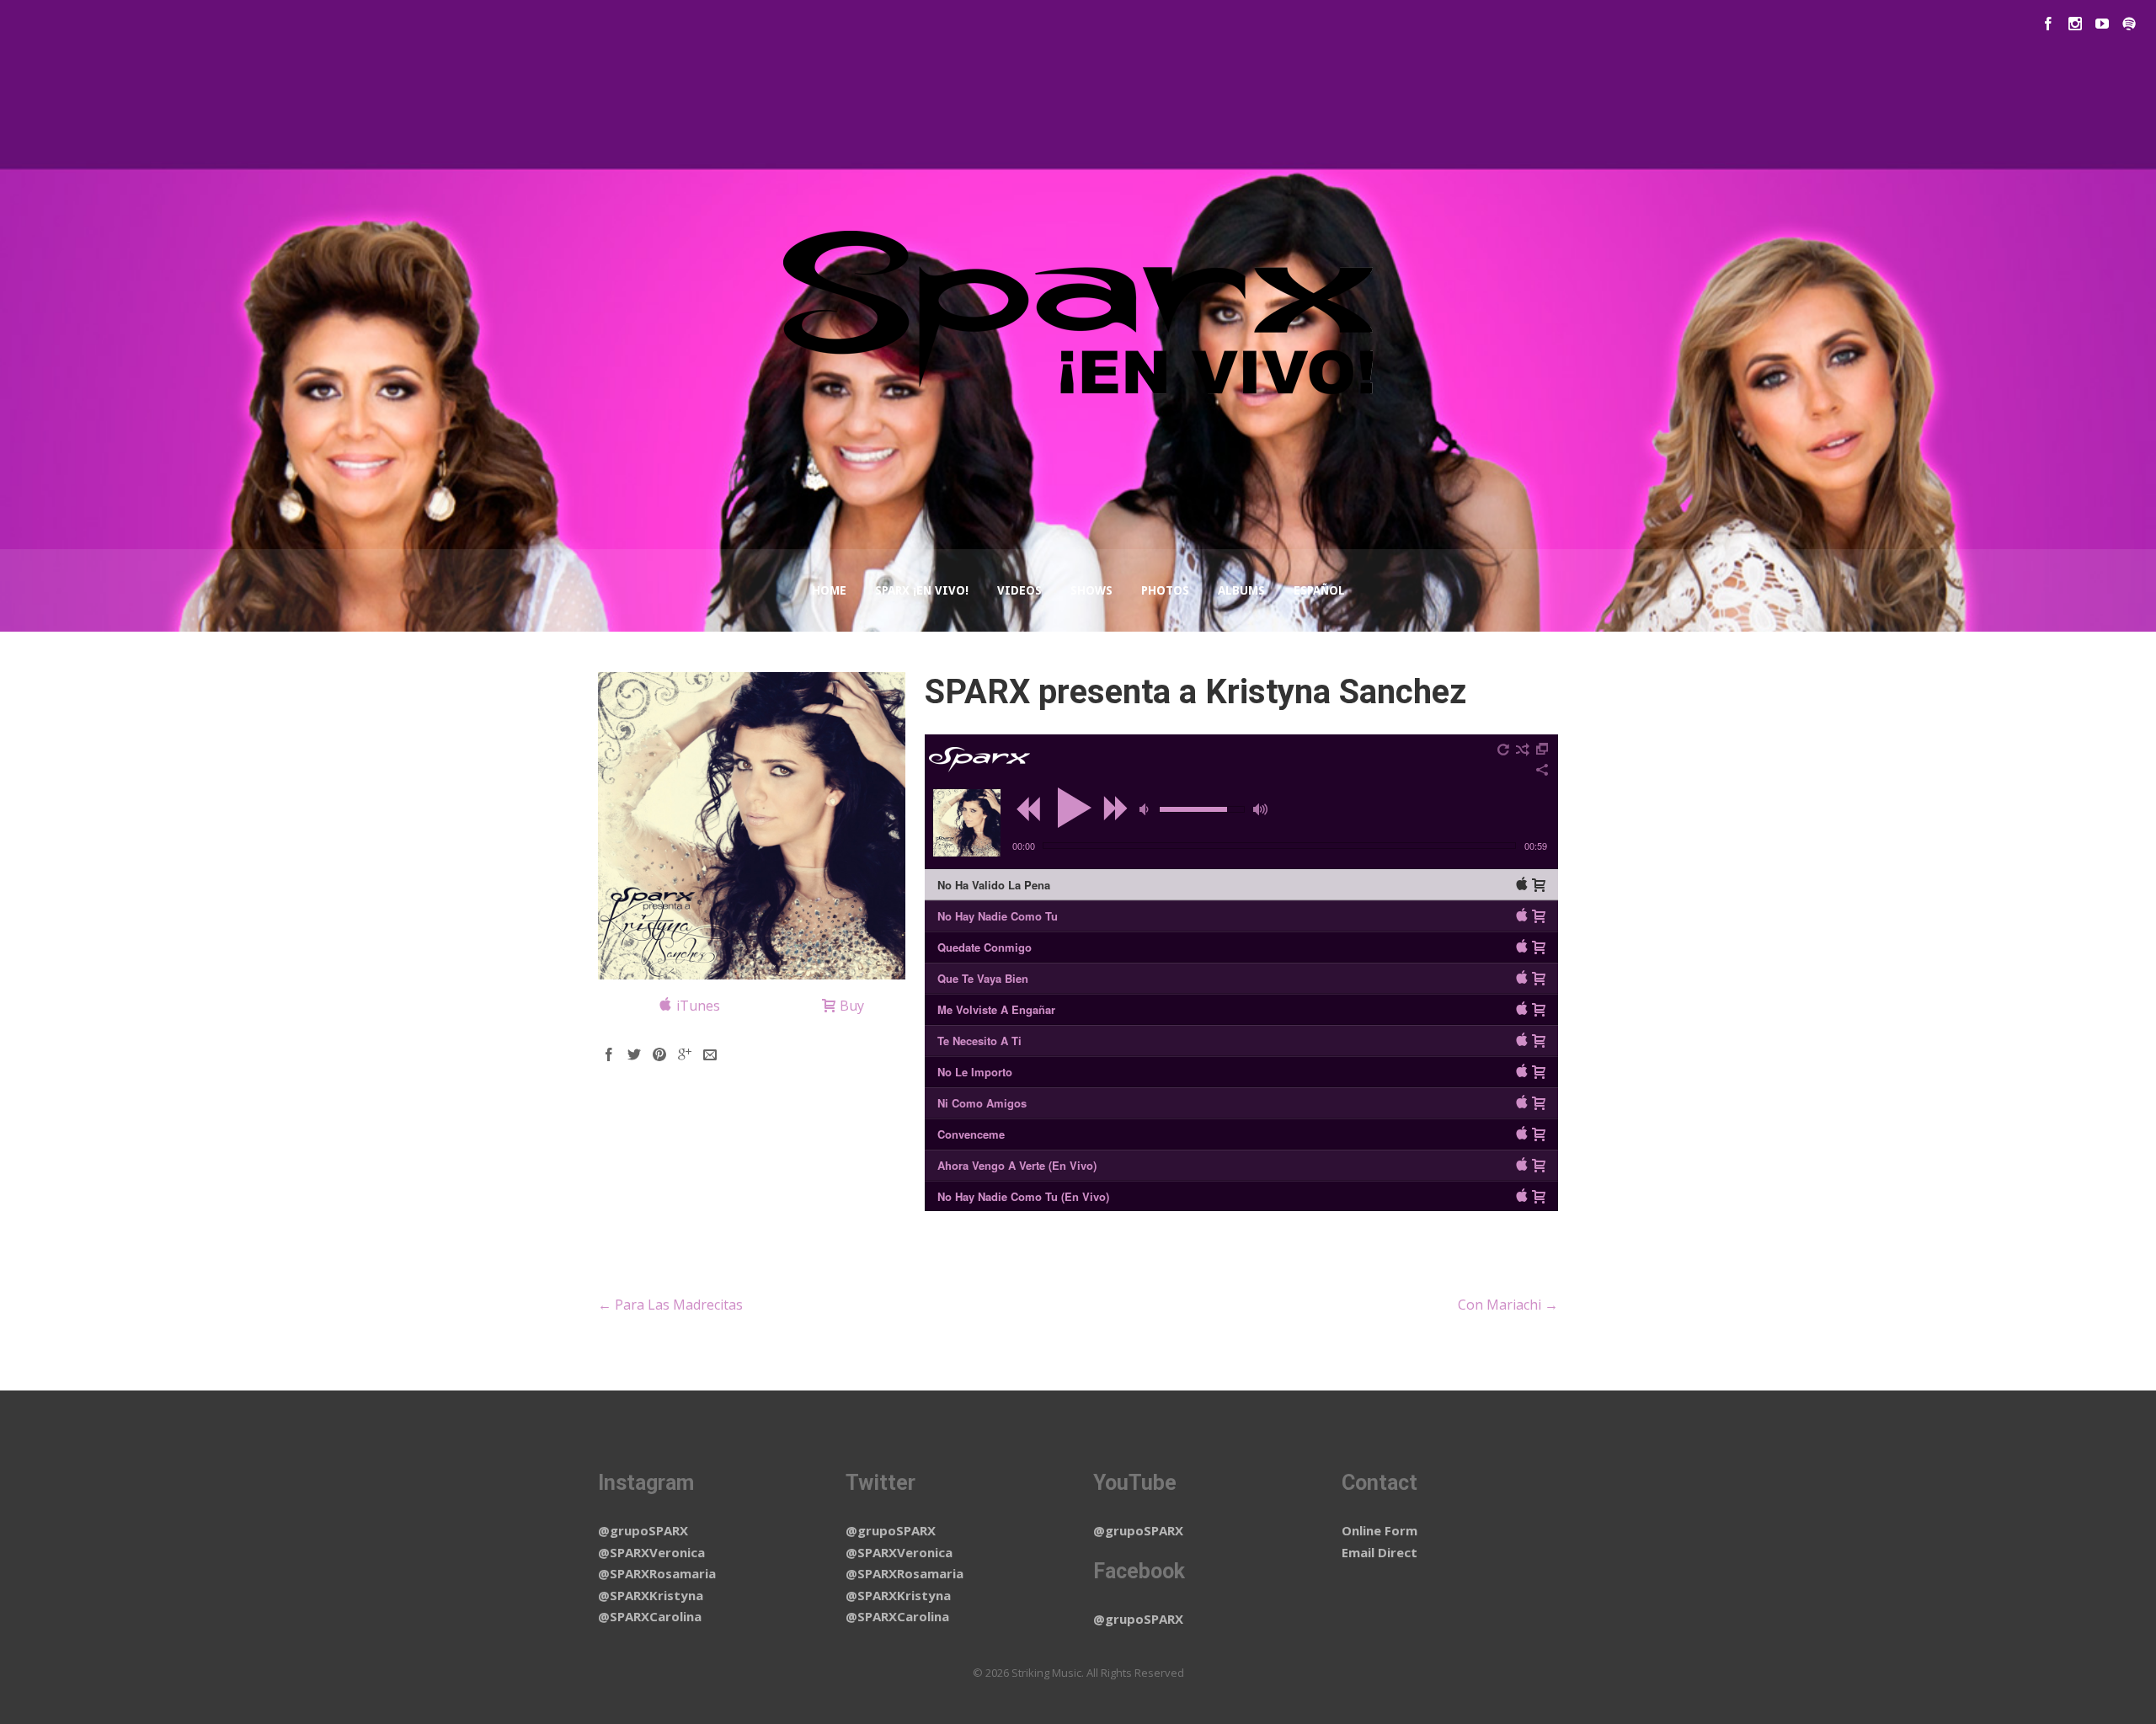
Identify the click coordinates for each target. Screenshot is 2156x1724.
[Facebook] (2048, 24)
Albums (1241, 590)
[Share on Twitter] (634, 1054)
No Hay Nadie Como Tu (998, 916)
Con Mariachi (1508, 1305)
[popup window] (1543, 750)
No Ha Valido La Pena (994, 885)
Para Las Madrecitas (670, 1305)
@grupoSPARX (643, 1530)
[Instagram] (2075, 24)
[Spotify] (2129, 24)
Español (1319, 590)
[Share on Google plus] (685, 1054)
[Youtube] (2102, 24)
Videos (1019, 590)
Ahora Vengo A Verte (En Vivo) (1017, 1165)
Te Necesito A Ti (979, 1041)
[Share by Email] (710, 1054)
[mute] (1146, 809)
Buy (852, 1006)
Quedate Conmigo (985, 947)
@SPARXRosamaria (657, 1573)
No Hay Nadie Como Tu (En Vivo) (1023, 1196)
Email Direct (1380, 1552)
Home (829, 590)
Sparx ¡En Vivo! (922, 590)
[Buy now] (1539, 885)
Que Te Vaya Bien (983, 978)
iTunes (698, 1006)
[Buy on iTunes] (1522, 883)
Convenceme (971, 1134)
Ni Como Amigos (982, 1103)
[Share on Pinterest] (659, 1054)
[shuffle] (1523, 750)
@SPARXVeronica (651, 1552)
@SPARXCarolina (650, 1616)
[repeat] (1504, 750)
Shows (1091, 590)
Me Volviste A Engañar (996, 1009)
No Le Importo (975, 1072)
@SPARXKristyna (651, 1595)
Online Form (1380, 1530)
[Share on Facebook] (609, 1054)
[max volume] (1260, 809)
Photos (1165, 590)
